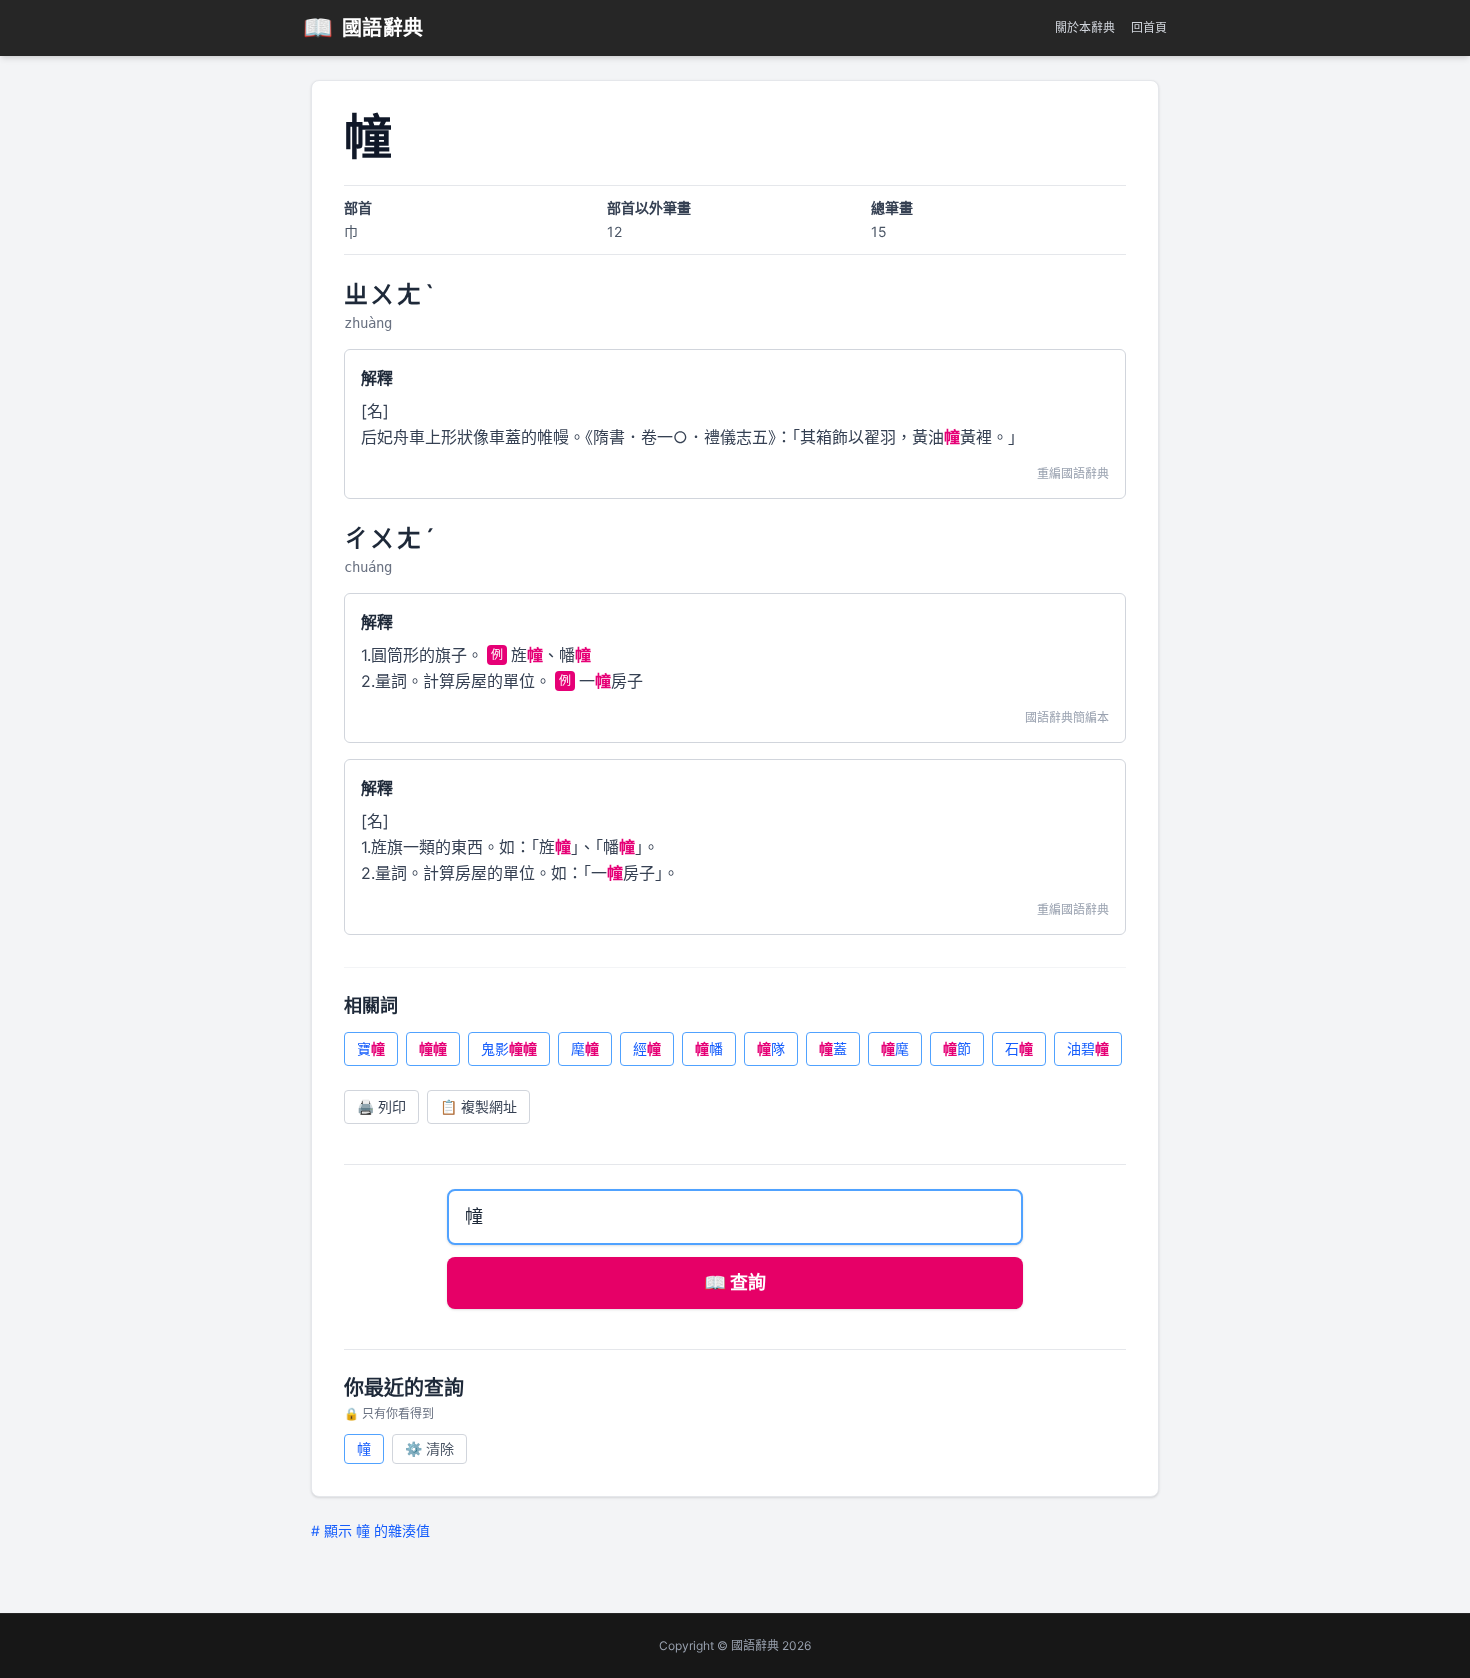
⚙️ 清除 (429, 1448)
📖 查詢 (735, 1282)
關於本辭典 (1085, 27)
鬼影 (509, 1048)
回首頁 (1149, 27)
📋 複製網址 (478, 1106)
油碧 (1088, 1048)
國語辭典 (363, 27)
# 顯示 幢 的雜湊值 (370, 1530)
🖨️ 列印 (381, 1106)
